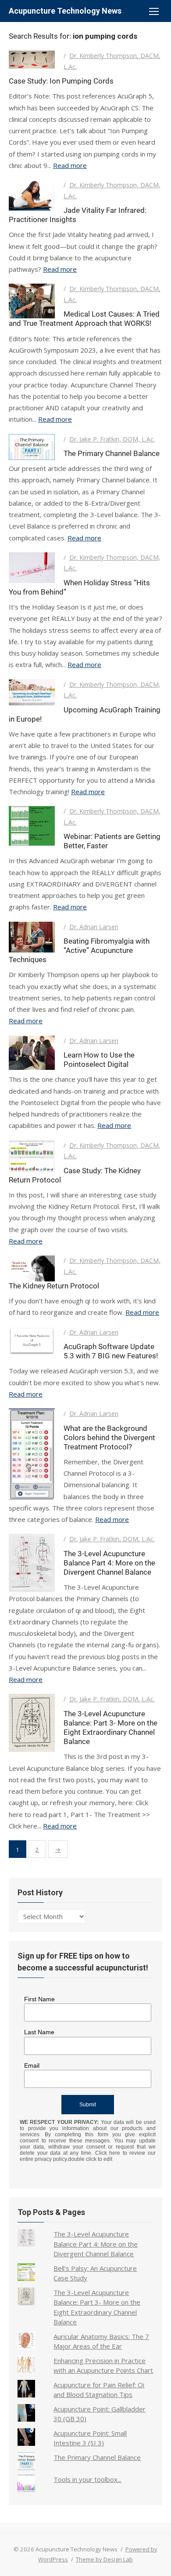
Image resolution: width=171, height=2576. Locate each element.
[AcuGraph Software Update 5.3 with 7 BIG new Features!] (32, 1341)
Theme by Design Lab (104, 2559)
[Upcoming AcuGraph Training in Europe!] (32, 692)
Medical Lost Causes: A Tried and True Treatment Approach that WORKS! (84, 319)
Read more (70, 165)
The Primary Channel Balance (112, 453)
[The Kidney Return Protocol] (32, 1268)
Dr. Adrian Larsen (94, 927)
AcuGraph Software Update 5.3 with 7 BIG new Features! (111, 1351)
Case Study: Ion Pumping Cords (61, 81)
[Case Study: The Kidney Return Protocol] (32, 1156)
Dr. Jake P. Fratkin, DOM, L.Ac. (112, 439)
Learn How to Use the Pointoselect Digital (99, 1060)
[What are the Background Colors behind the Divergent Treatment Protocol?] (32, 1454)
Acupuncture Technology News (65, 11)
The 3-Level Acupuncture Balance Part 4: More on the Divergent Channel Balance (109, 1563)
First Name (39, 1999)
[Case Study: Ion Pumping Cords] (32, 59)
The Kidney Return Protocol (54, 1286)
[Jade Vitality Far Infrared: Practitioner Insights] (32, 195)
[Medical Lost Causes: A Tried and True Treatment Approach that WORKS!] (32, 301)
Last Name (39, 2032)
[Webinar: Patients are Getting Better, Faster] (32, 826)
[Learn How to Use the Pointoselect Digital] (32, 1053)
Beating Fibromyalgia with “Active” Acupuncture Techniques (79, 950)
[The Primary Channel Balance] (32, 447)
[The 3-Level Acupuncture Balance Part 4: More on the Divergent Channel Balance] (32, 1563)
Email (32, 2065)
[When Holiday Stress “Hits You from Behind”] (32, 568)
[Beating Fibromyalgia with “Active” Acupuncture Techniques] (32, 937)
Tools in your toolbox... (87, 2479)
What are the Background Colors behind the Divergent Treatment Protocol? (109, 1438)
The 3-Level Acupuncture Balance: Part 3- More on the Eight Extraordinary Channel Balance (110, 1728)
